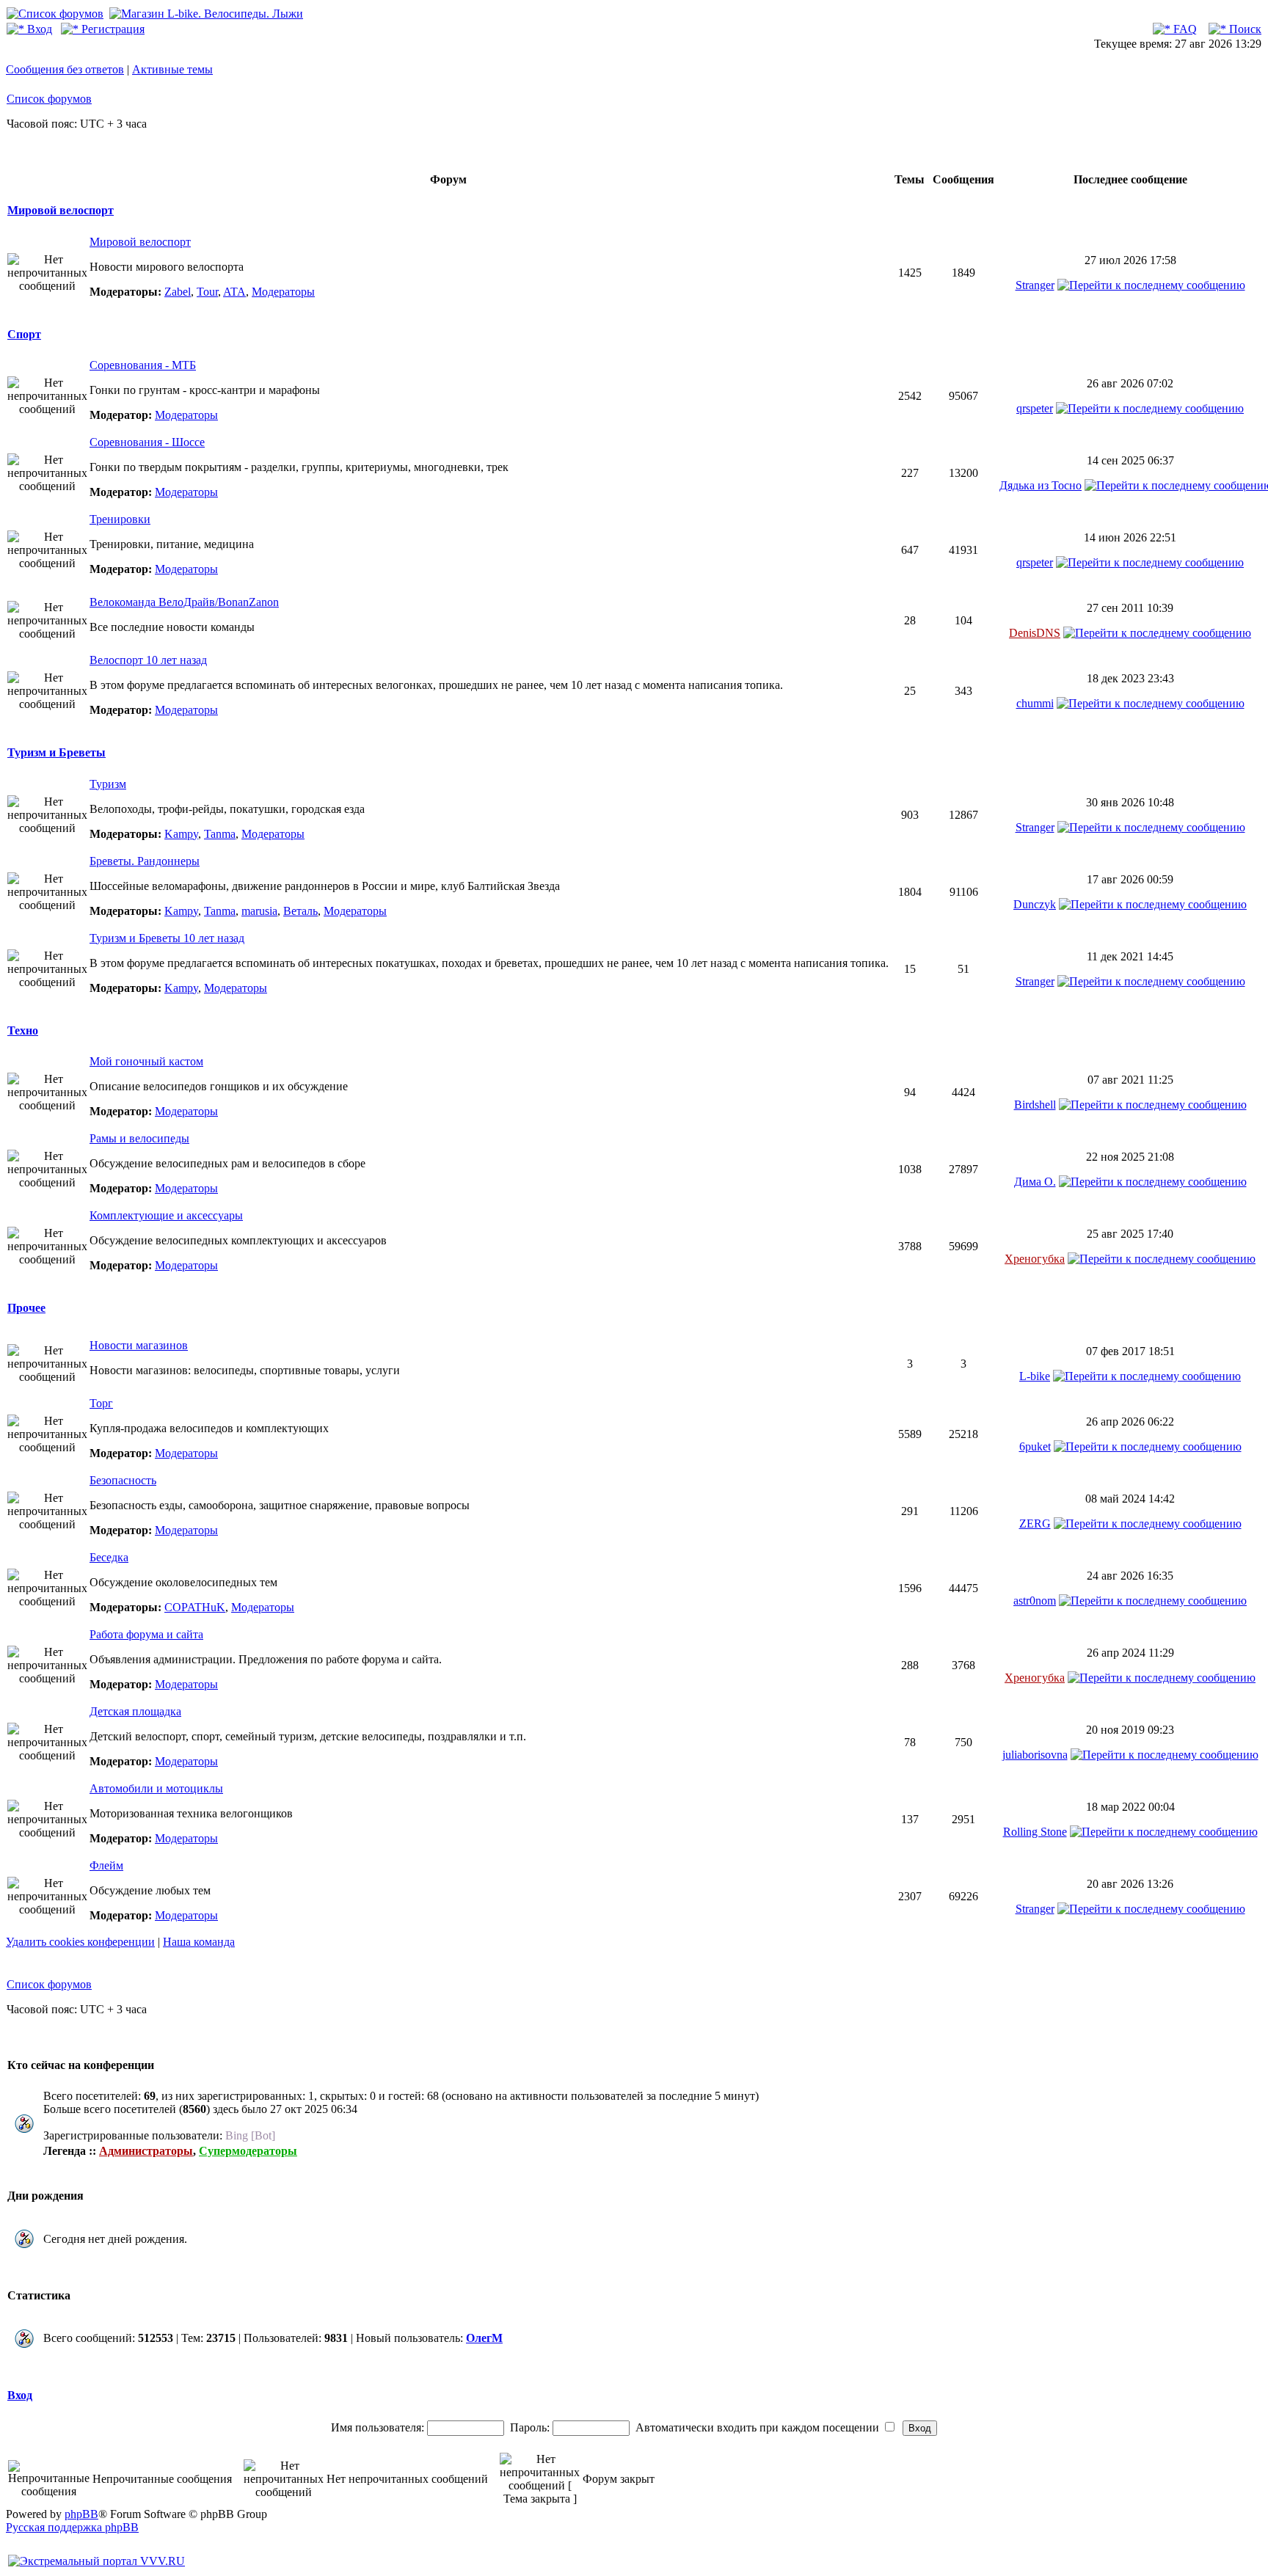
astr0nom (1035, 1601)
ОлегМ (484, 2338)
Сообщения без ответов (65, 69)
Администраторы (146, 2151)
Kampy (181, 834)
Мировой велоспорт (61, 210)
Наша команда (199, 1942)
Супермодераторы (248, 2151)
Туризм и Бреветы (57, 752)
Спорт (24, 334)
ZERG (1035, 1524)
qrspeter (1035, 408)
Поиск (1244, 29)
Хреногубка (1035, 1259)
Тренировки (120, 519)
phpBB (81, 2514)
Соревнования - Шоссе (147, 442)
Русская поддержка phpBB (72, 2527)
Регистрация (112, 29)
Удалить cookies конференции (80, 1942)
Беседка (109, 1557)
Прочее (26, 1308)
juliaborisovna (1035, 1755)
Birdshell (1035, 1105)
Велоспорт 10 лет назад (148, 660)
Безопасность (123, 1480)
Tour (207, 292)
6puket (1035, 1446)
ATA (234, 292)
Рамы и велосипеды (139, 1138)
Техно (23, 1030)
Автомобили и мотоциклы (156, 1788)
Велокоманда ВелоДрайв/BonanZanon (184, 602)
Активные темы (172, 69)
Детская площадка (135, 1711)
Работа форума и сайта (146, 1634)
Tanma (220, 834)
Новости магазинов (139, 1345)
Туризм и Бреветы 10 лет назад (167, 938)
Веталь (300, 911)
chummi (1035, 703)
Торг (101, 1403)
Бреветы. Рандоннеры (145, 861)
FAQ (1184, 29)
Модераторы (283, 292)
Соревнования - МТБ (143, 365)
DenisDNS (1035, 633)
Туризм (108, 784)
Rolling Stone (1035, 1832)
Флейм (106, 1865)
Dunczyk (1035, 904)
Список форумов (49, 99)
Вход (38, 29)
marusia (259, 911)
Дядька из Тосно (1041, 485)
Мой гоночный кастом (146, 1061)
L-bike (1035, 1376)
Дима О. (1035, 1182)
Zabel (178, 292)
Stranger (1035, 285)
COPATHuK (195, 1607)
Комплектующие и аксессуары (166, 1215)
